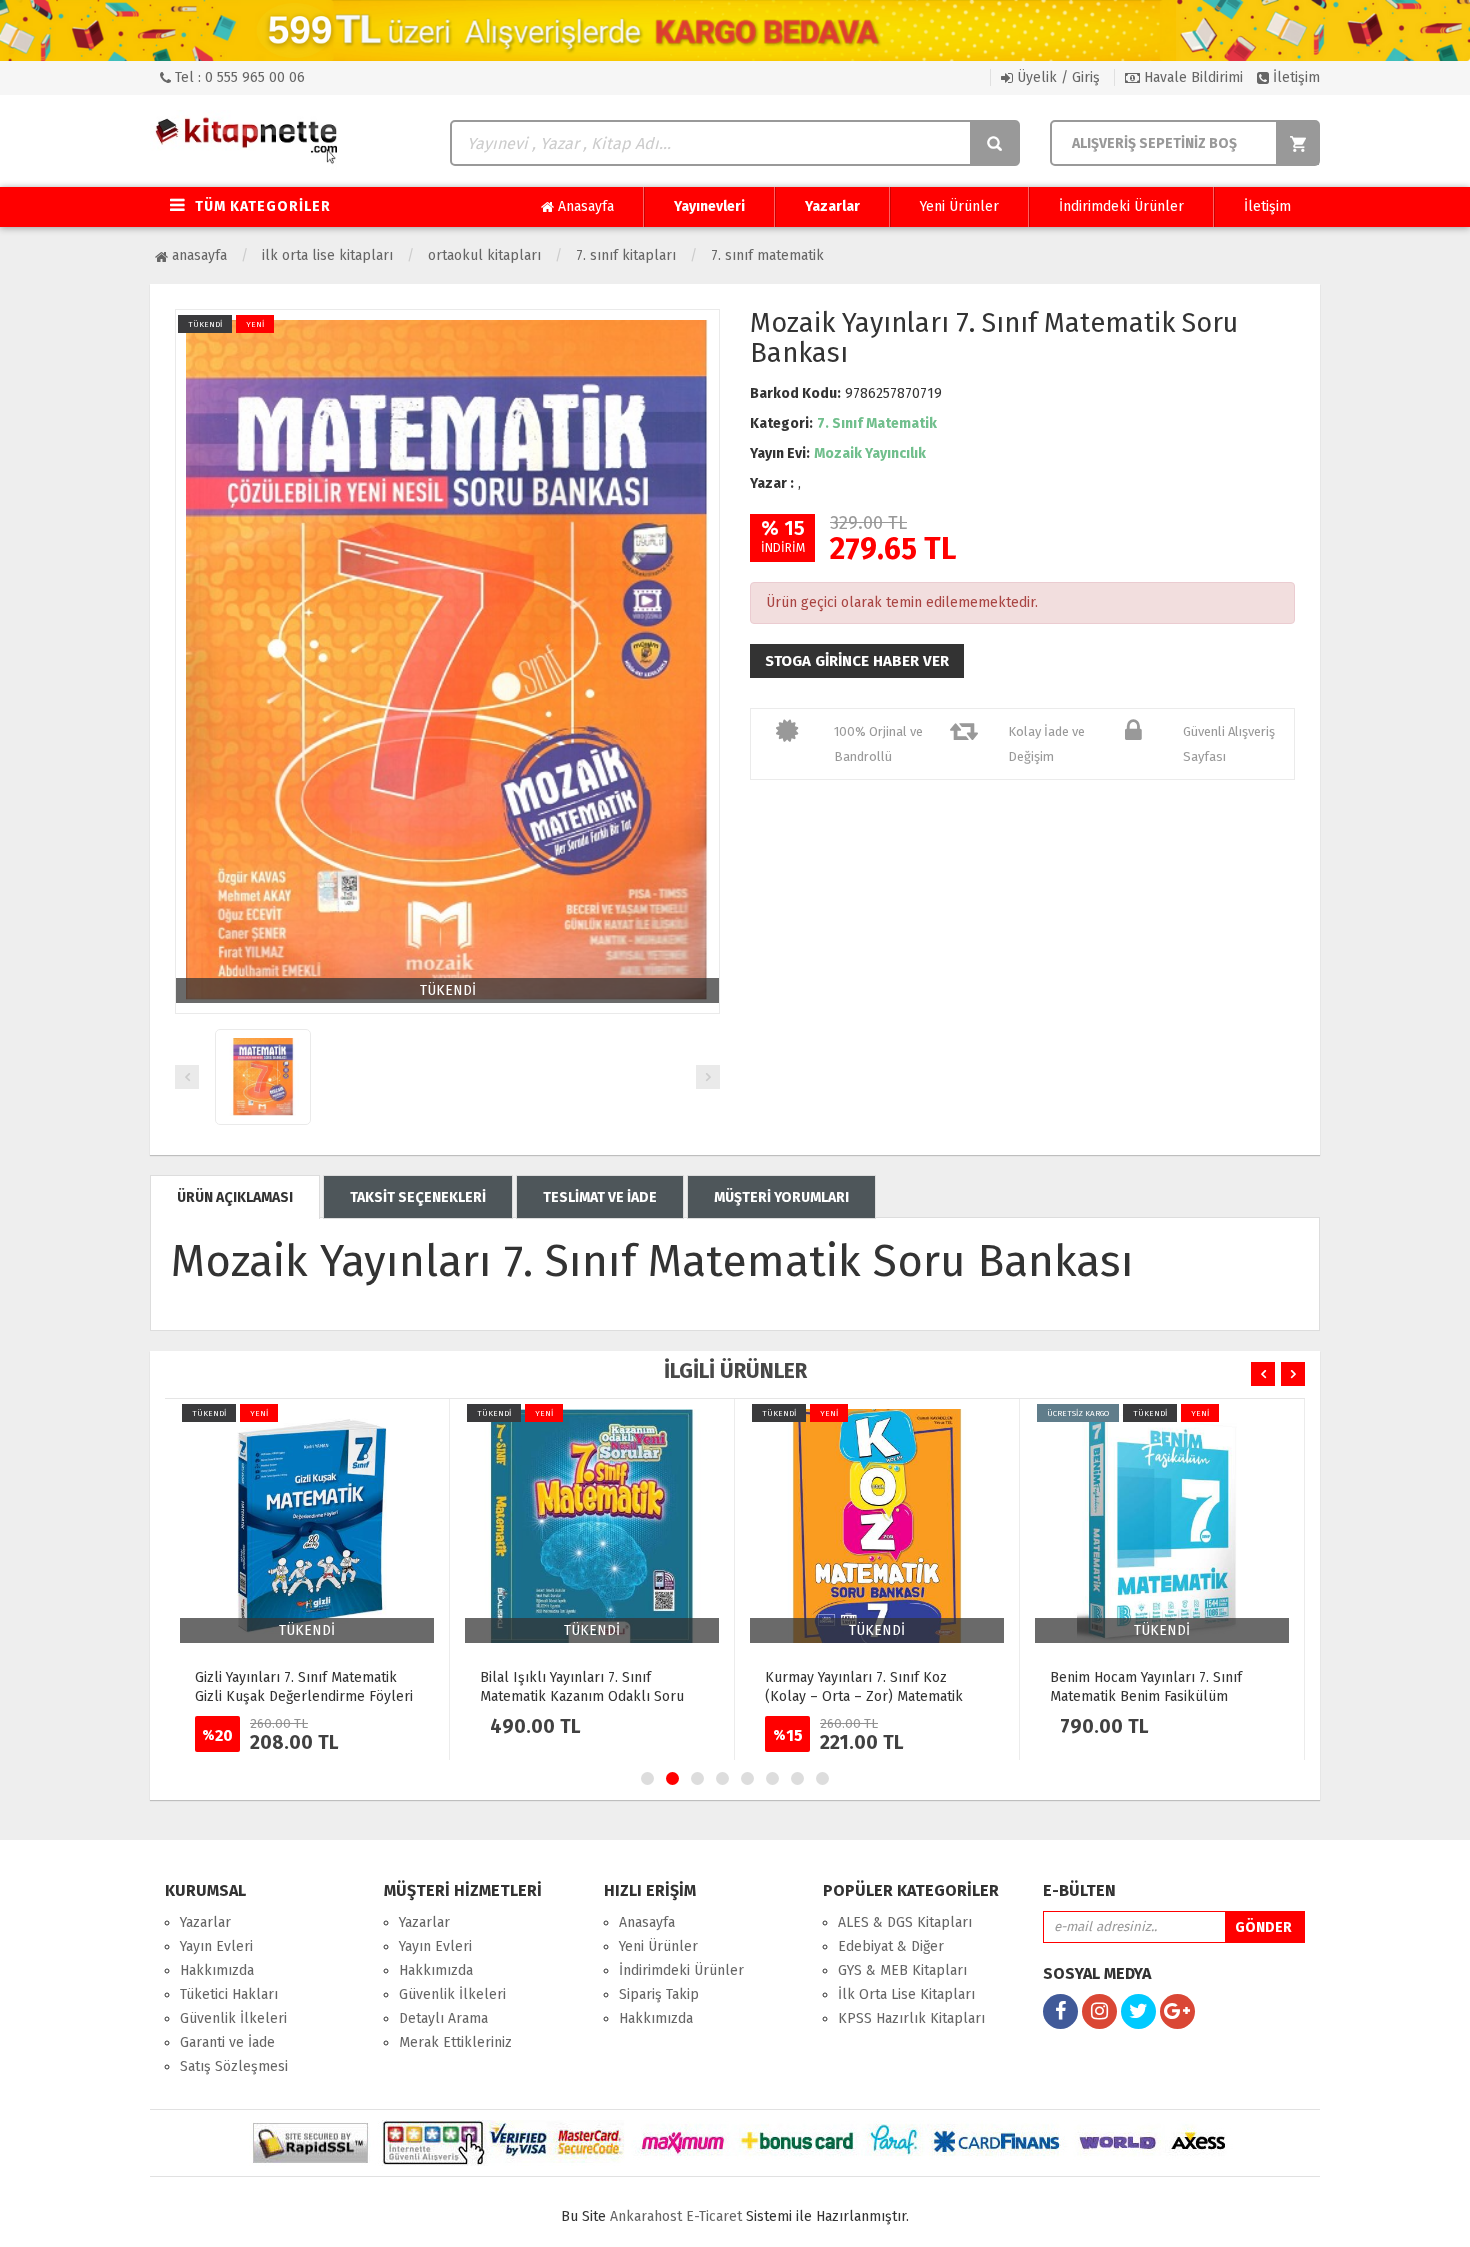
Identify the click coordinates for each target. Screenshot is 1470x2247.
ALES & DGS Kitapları (905, 1922)
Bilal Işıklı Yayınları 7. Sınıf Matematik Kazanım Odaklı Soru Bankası (582, 1696)
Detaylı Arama (443, 2018)
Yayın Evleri (216, 1946)
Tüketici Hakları (229, 1994)
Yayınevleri (709, 206)
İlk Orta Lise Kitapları (327, 255)
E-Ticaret (714, 2216)
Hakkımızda (217, 1970)
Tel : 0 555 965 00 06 (238, 77)
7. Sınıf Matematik (767, 255)
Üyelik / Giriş (1056, 77)
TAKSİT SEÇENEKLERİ (418, 1197)
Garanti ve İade (227, 2042)
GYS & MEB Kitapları (902, 1970)
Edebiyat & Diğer (891, 1946)
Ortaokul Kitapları (484, 255)
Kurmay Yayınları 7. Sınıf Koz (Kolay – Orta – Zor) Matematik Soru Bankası (864, 1696)
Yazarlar (832, 206)
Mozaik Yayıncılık (870, 453)
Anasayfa (584, 206)
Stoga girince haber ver (857, 661)
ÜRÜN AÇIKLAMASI (235, 1197)
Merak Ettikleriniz (455, 2042)
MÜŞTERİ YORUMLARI (781, 1197)
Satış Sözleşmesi (234, 2066)
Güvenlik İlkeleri (233, 2018)
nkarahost (648, 2216)
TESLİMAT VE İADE (600, 1197)
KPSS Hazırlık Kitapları (911, 2018)
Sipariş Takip (659, 1994)
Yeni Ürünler (959, 206)
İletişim (1294, 77)
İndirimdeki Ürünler (1121, 206)
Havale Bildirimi (1191, 77)
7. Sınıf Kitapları (626, 255)
